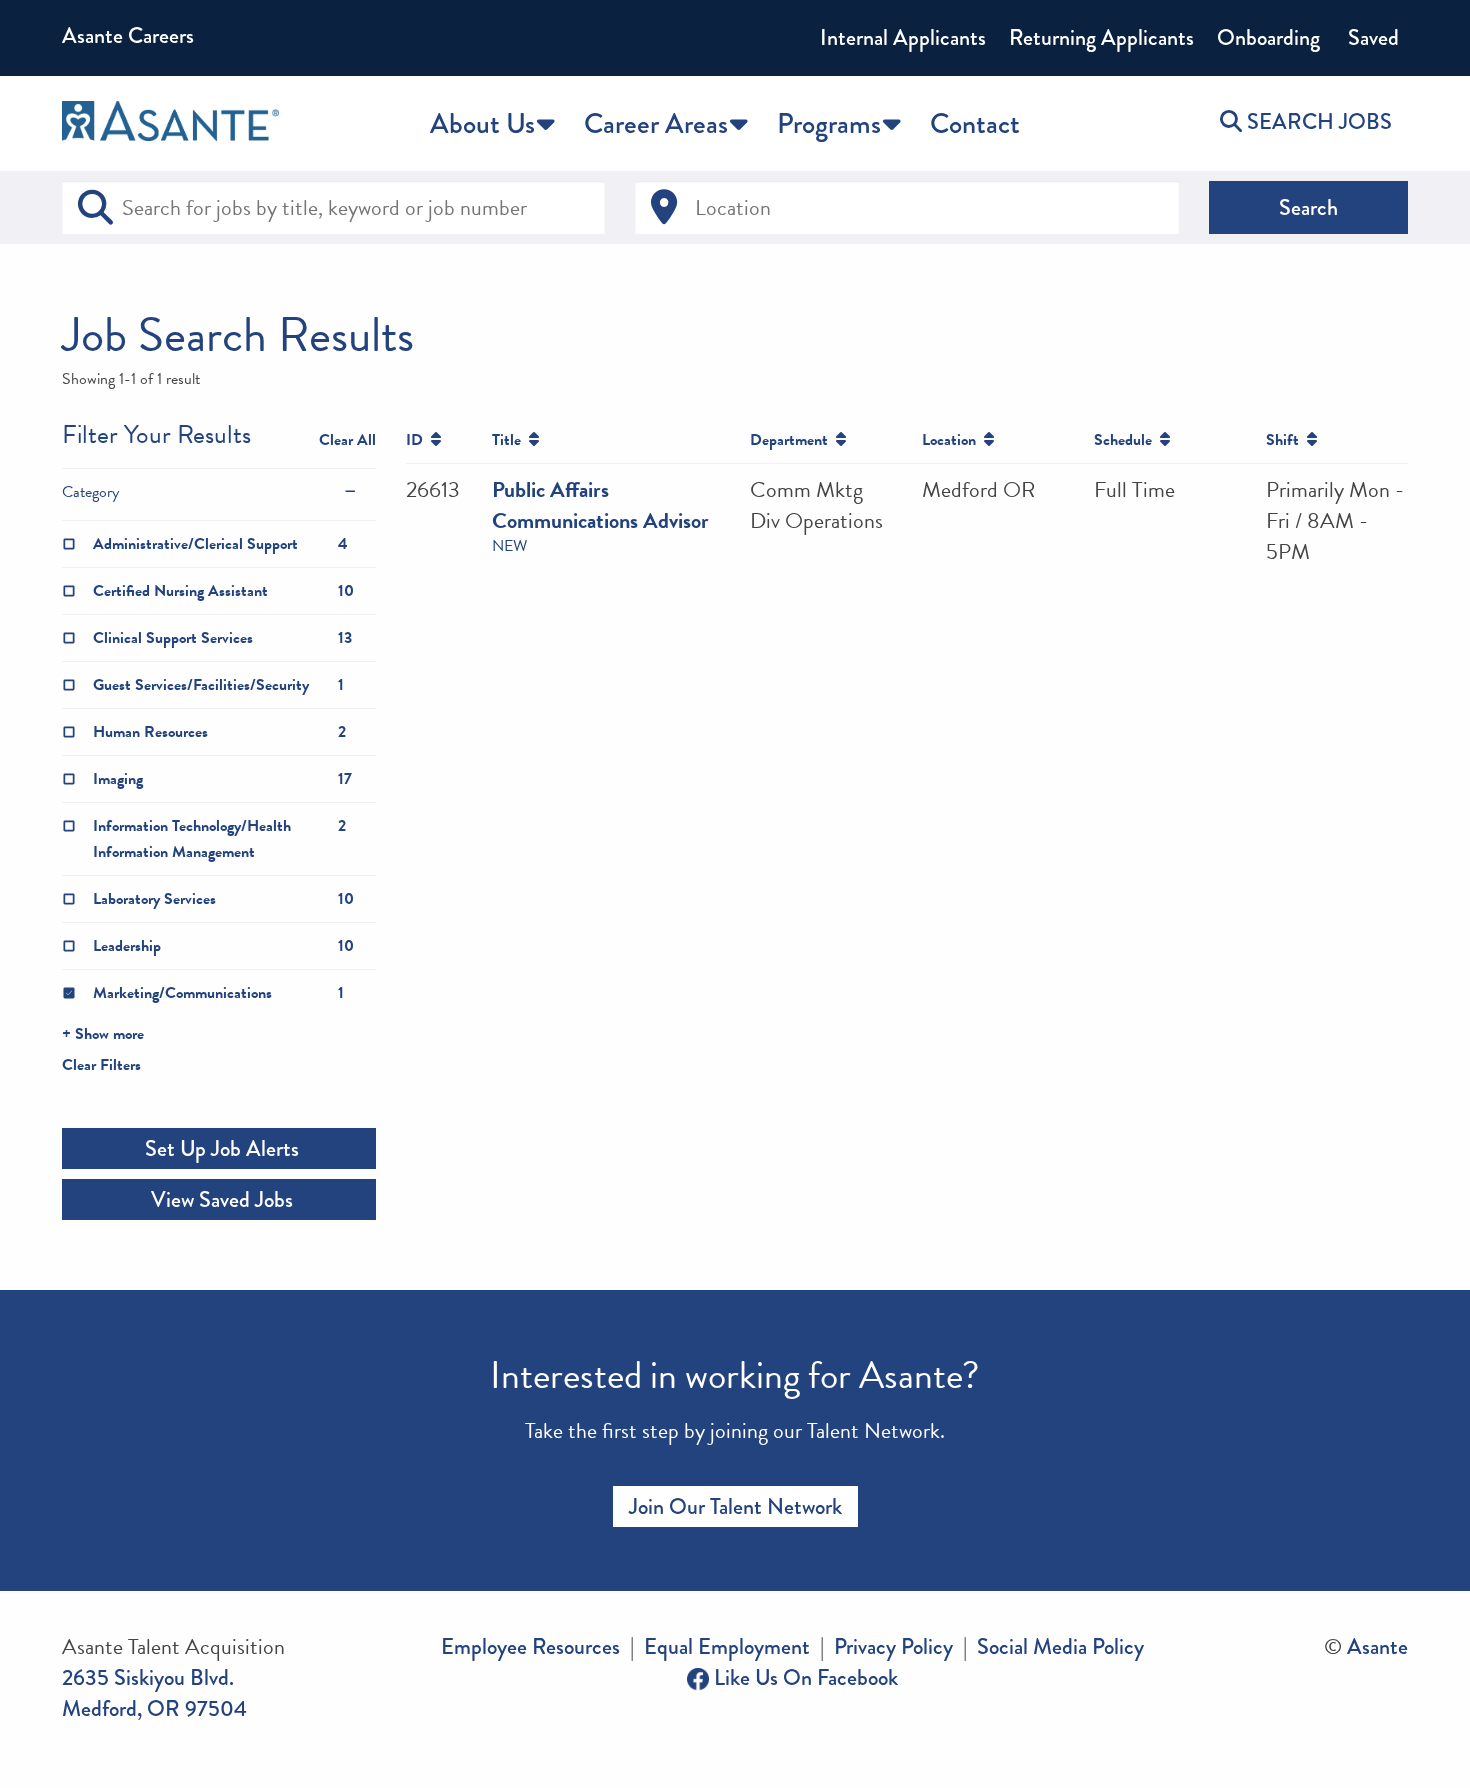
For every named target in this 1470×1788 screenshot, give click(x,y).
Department (793, 440)
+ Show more (103, 1034)
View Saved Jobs (219, 1199)
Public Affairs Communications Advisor (600, 505)
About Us (482, 123)
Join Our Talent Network (735, 1506)
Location (953, 440)
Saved (1371, 37)
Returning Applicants (1101, 37)
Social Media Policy (1060, 1646)
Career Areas (656, 123)
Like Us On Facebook (803, 1677)
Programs (829, 123)
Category (90, 492)
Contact (975, 123)
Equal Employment (727, 1646)
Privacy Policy (893, 1646)
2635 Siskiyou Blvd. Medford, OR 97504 (154, 1693)
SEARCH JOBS (1317, 121)
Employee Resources (530, 1646)
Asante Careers (128, 35)
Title (510, 440)
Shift (1286, 440)
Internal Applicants (903, 37)
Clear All (347, 440)
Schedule (1127, 440)
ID (418, 440)
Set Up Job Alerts (219, 1148)
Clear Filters (101, 1065)
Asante (1377, 1646)
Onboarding (1268, 37)
